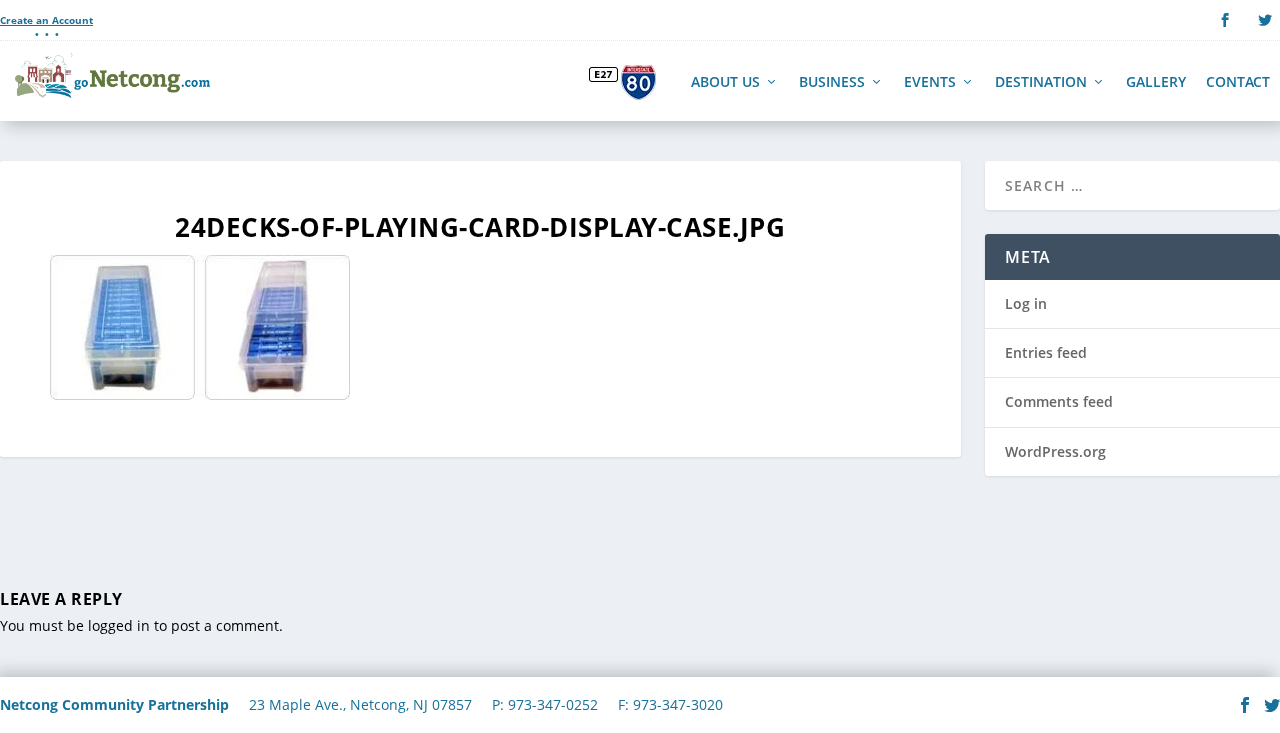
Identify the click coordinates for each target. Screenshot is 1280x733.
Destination (1041, 83)
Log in (1026, 303)
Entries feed (1046, 352)
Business (832, 83)
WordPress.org (1055, 451)
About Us (725, 83)
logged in (119, 625)
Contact (1238, 83)
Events (930, 83)
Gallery (1156, 83)
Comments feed (1059, 401)
